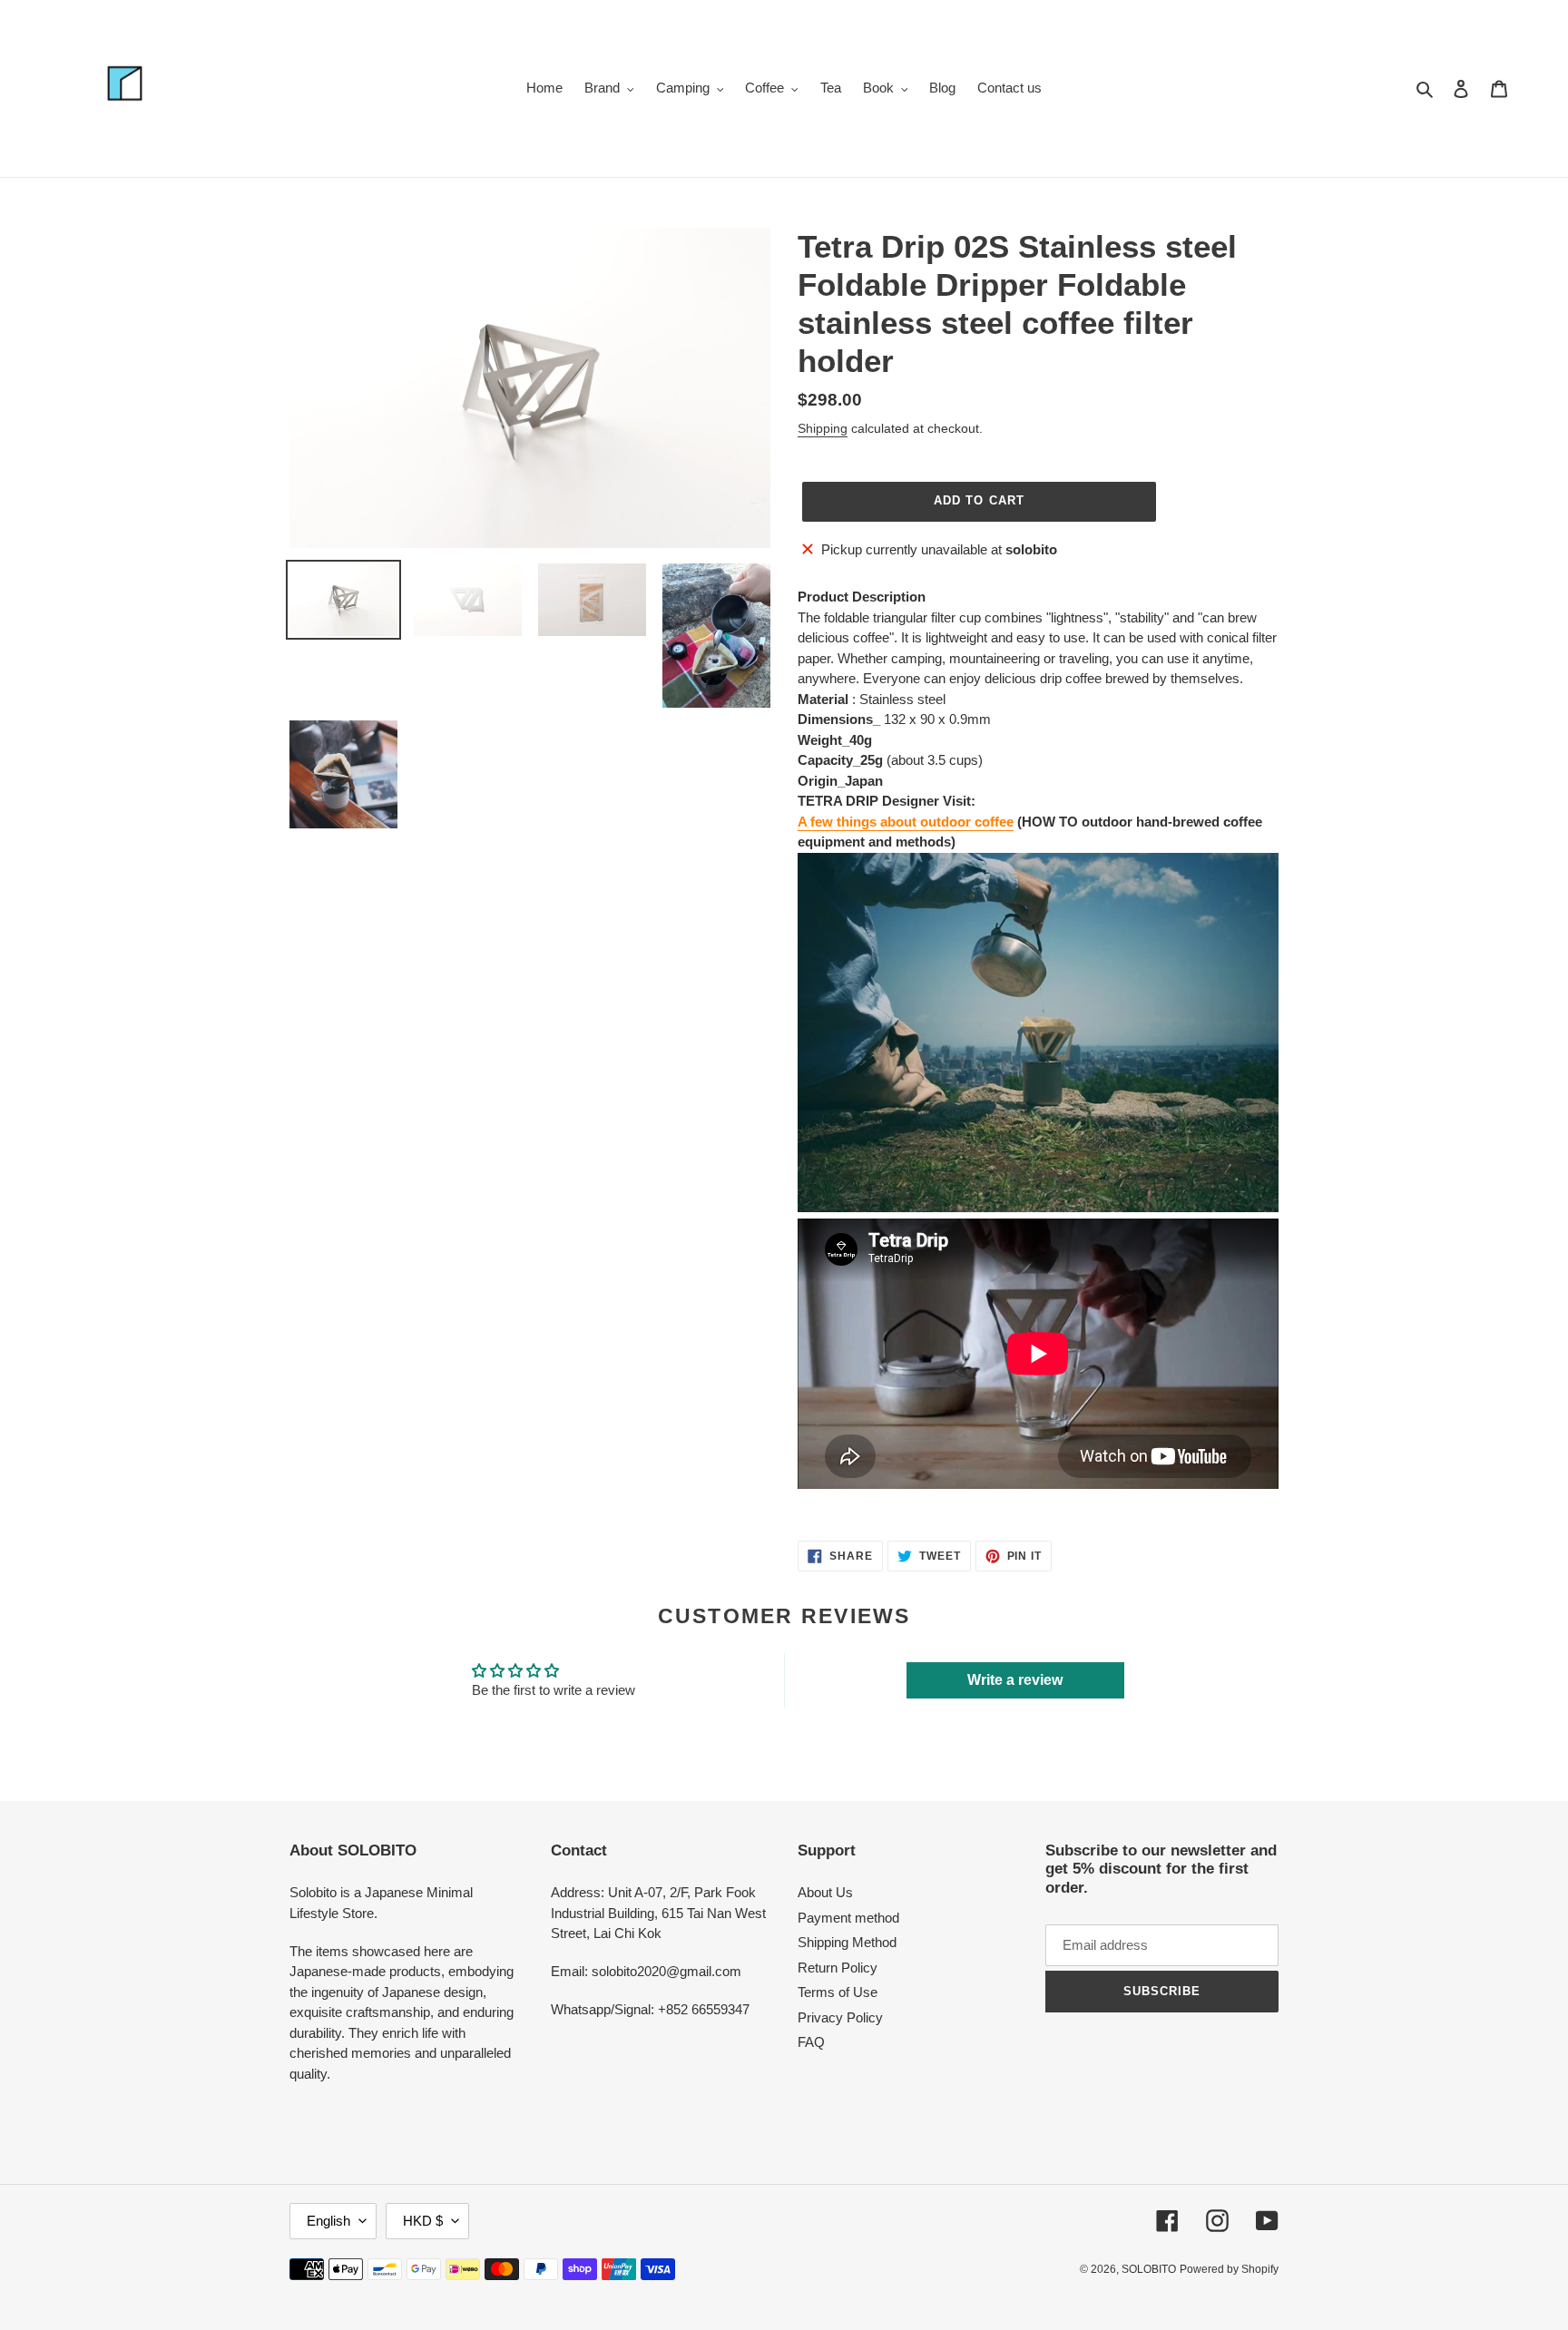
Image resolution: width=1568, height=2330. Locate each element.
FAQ (811, 2042)
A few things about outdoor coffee (906, 822)
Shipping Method (847, 1942)
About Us (825, 1892)
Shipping (823, 428)
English (328, 2221)
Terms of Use (838, 1992)
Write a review (1015, 1680)
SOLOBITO (1149, 2269)
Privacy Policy (840, 2017)
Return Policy (838, 1968)
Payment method (848, 1918)
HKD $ (423, 2221)
